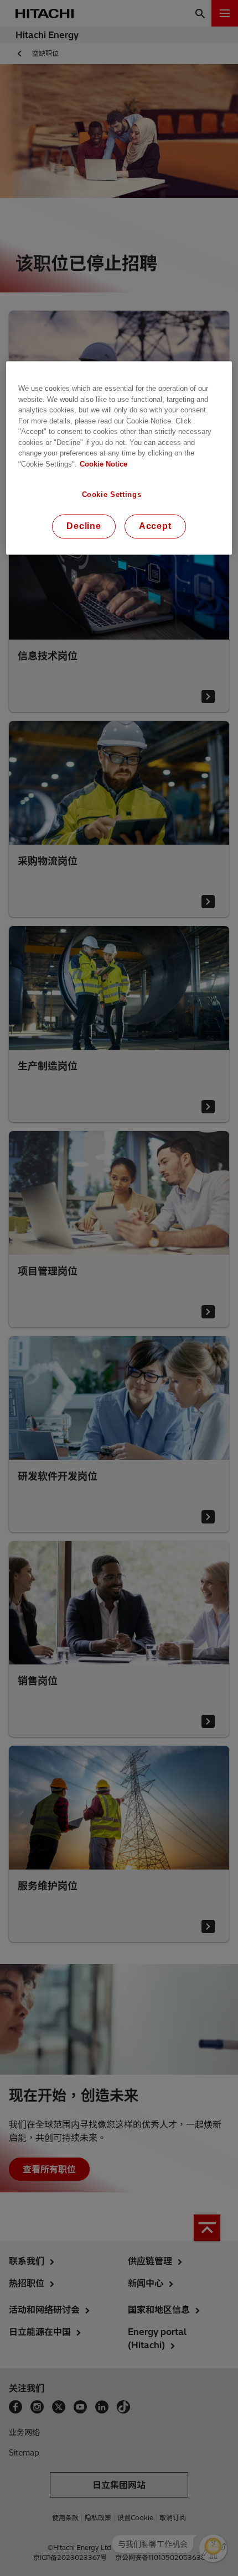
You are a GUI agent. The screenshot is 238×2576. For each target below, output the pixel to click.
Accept (155, 527)
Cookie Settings (112, 495)
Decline (84, 527)
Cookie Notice (104, 464)
